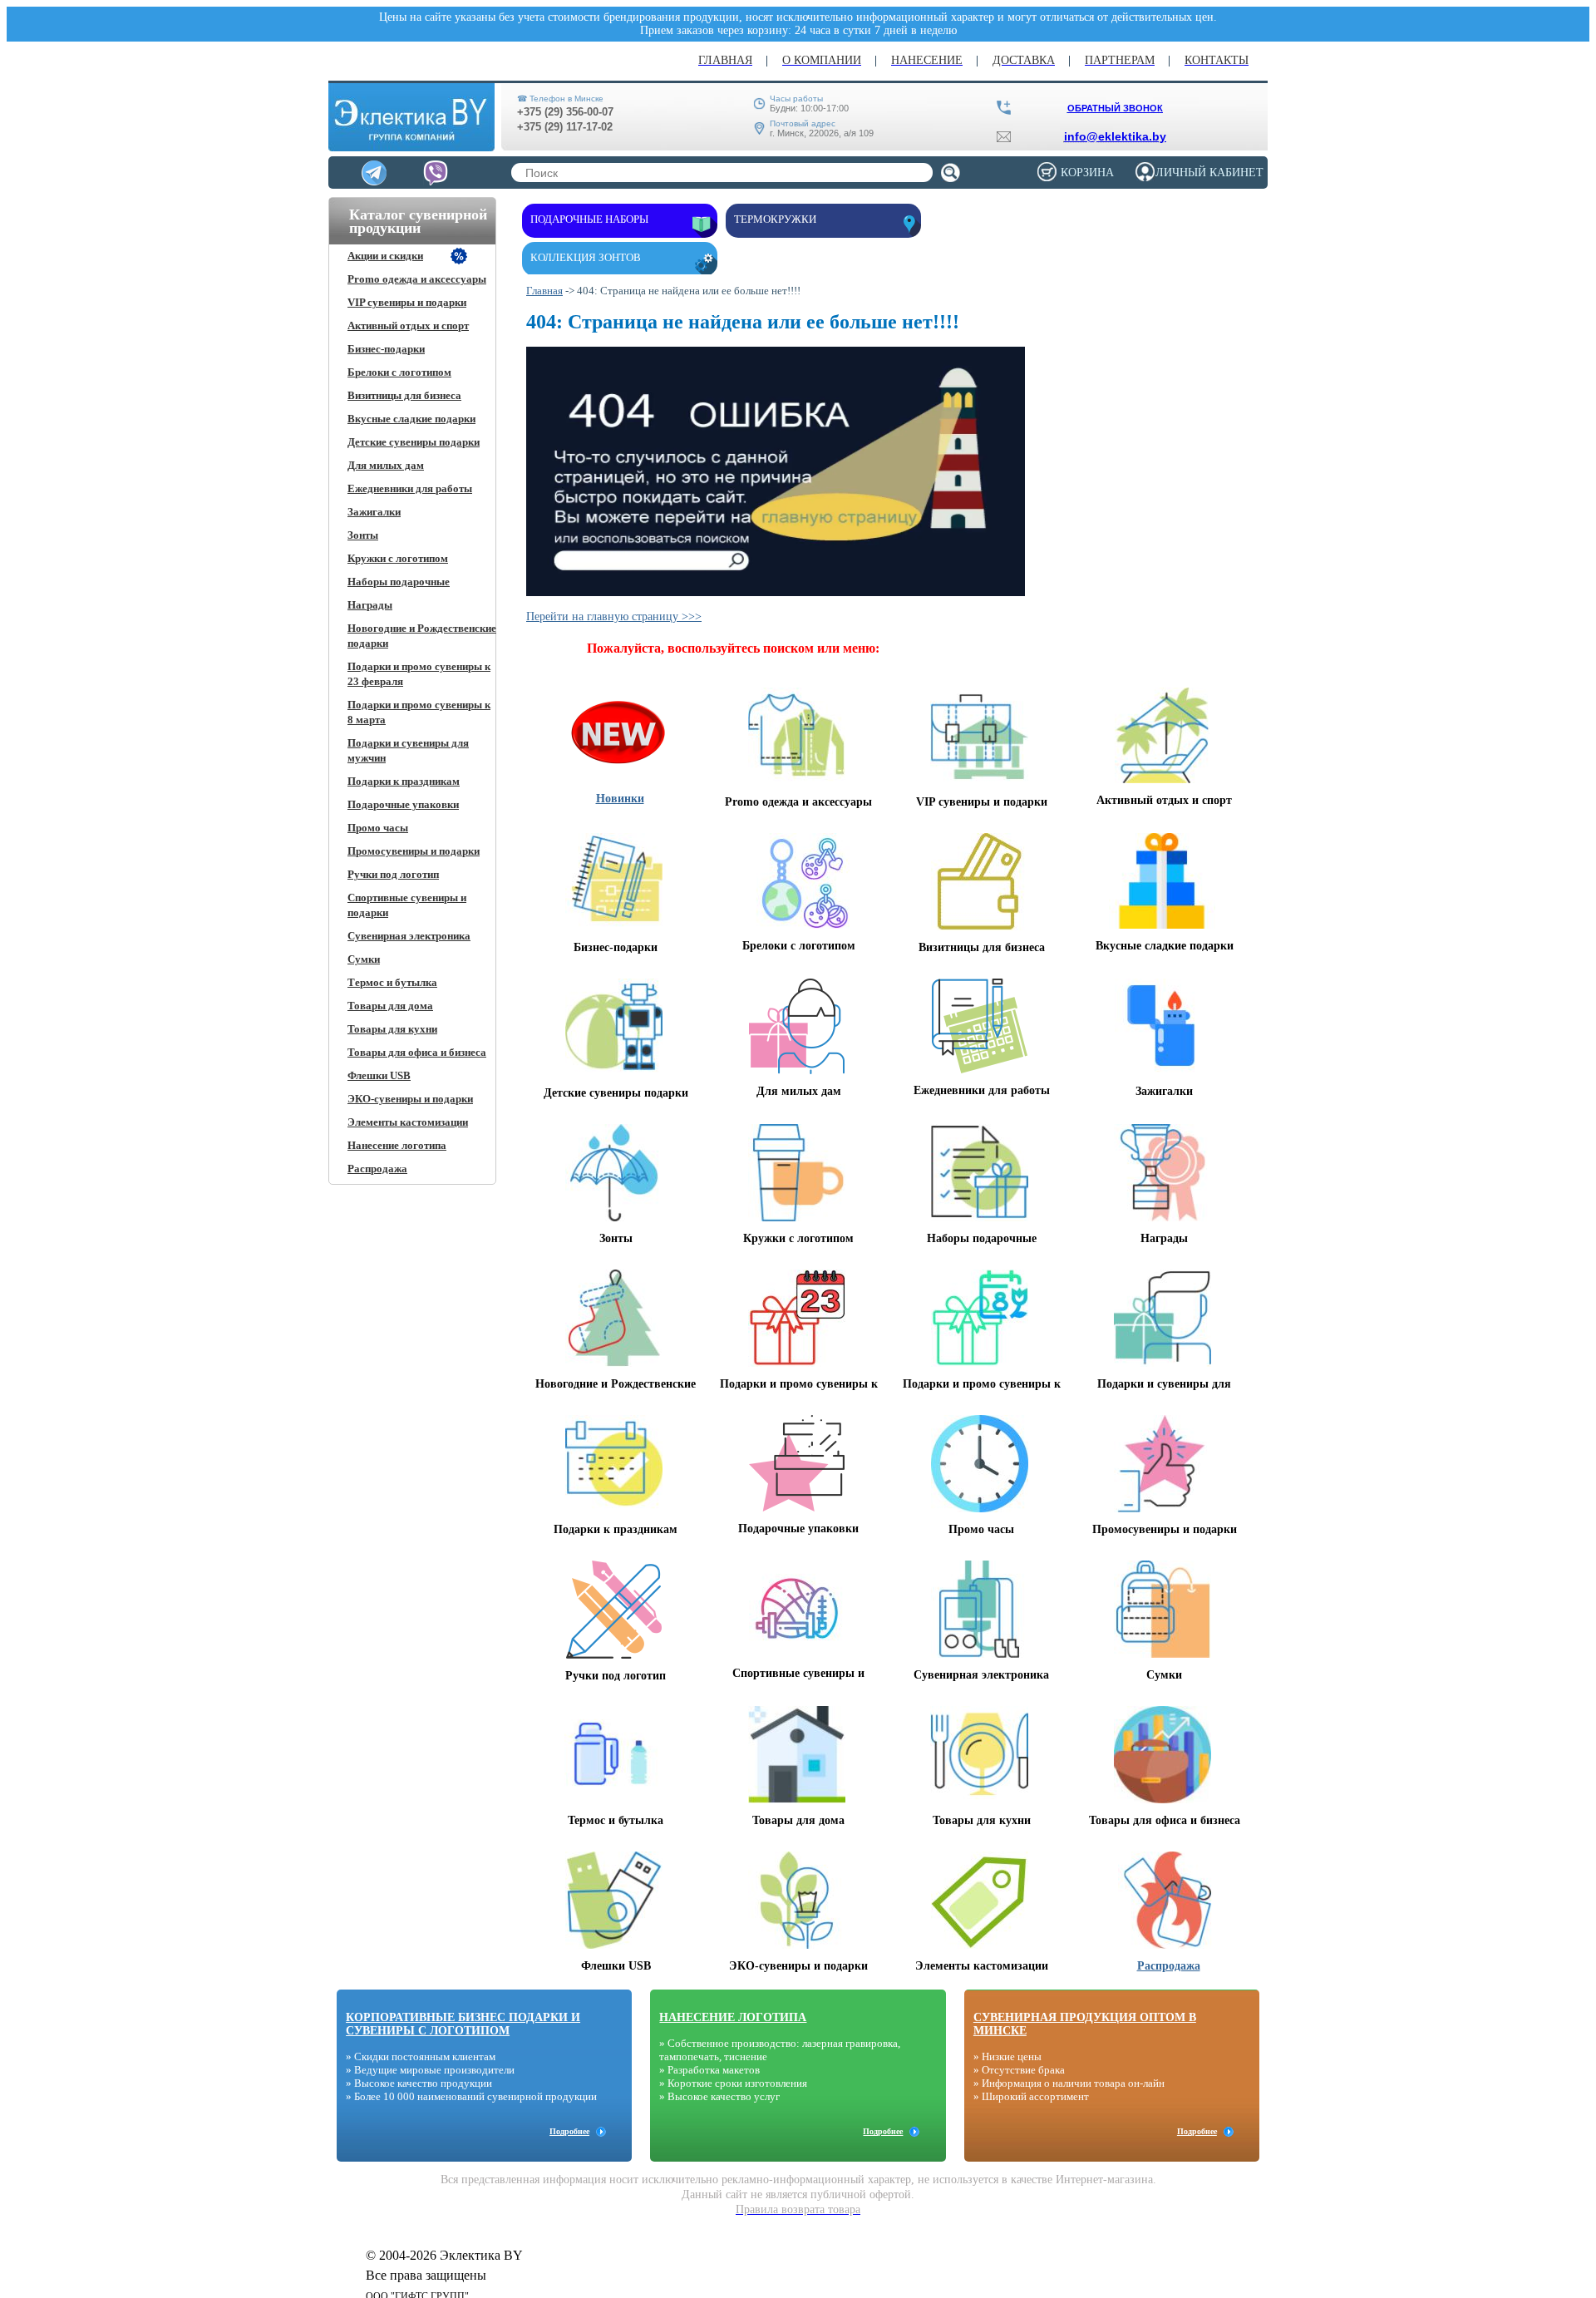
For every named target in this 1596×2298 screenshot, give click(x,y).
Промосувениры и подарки (414, 851)
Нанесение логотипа (397, 1145)
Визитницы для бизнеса (404, 395)
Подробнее (569, 2131)
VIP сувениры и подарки (407, 302)
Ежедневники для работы (410, 488)
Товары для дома (390, 1006)
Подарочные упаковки (403, 804)
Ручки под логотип (393, 874)
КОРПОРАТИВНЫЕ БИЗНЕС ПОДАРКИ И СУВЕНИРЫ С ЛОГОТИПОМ (463, 2024)
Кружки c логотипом (398, 558)
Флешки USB (379, 1075)
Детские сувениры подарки (414, 442)
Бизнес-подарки (386, 349)
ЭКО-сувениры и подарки (410, 1099)
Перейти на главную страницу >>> (614, 616)
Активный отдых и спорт (408, 325)
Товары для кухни (392, 1029)
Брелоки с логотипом (399, 372)
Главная (544, 291)
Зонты (363, 535)
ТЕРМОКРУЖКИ (775, 219)
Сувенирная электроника (409, 936)
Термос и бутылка (392, 982)
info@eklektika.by (1115, 136)
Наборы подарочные (399, 582)
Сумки (364, 959)
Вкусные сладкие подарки (411, 419)
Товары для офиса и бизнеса (417, 1052)
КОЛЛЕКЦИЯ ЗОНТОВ (586, 257)
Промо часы (378, 828)
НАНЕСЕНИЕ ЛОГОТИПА (733, 2017)
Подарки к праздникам (404, 781)
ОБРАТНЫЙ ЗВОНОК (1115, 108)
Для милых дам (386, 465)
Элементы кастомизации (408, 1122)
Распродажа (377, 1169)
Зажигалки (374, 512)
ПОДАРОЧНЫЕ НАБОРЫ (589, 219)
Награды (370, 605)
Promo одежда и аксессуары (417, 279)
